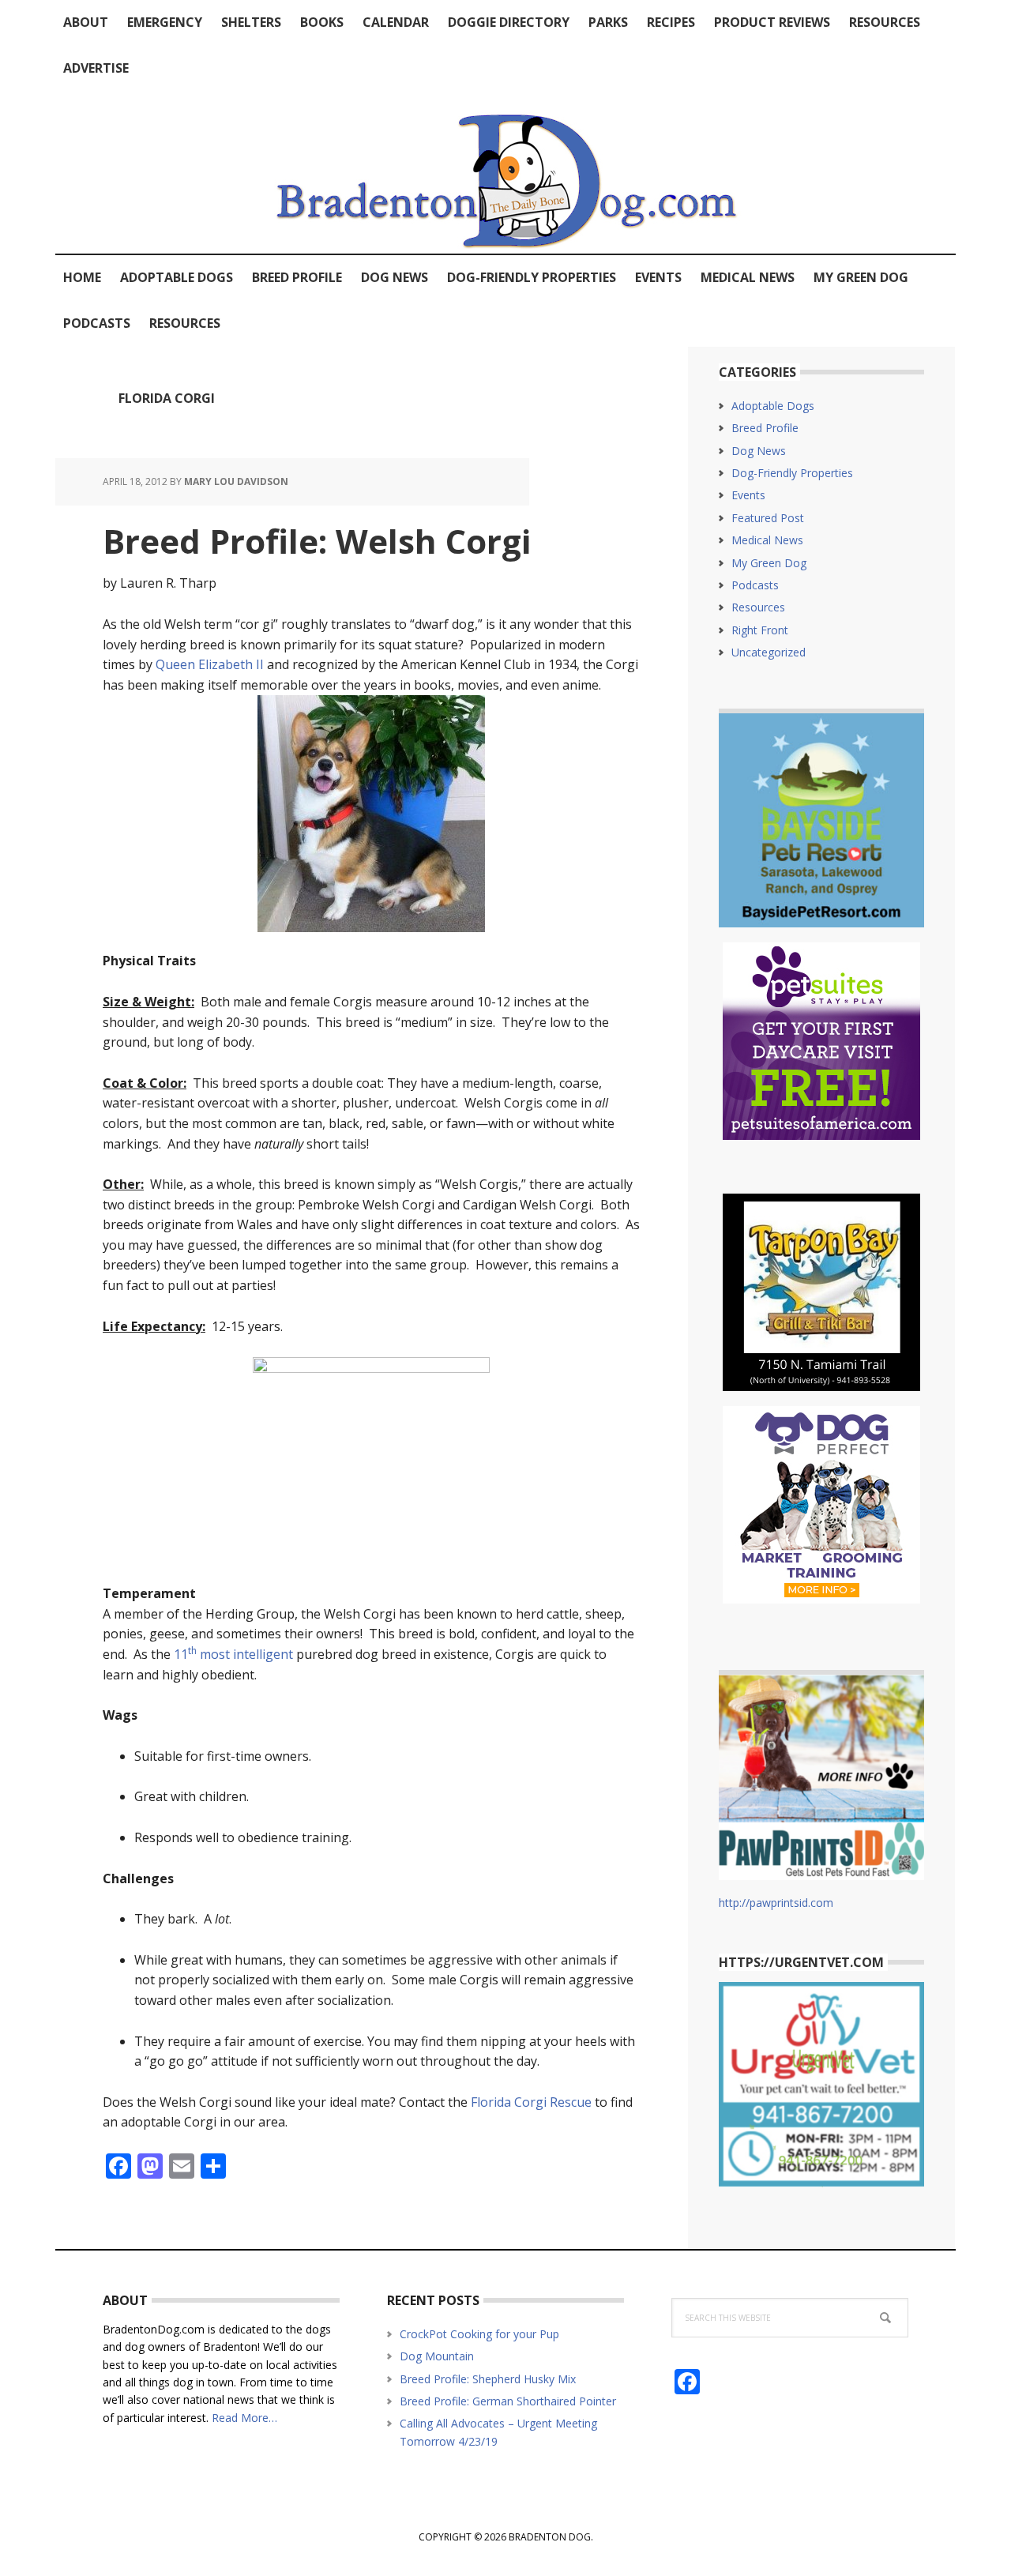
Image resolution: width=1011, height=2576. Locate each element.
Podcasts (755, 585)
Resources (758, 607)
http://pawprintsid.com (776, 1903)
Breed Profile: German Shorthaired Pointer (508, 2401)
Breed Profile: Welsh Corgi (317, 541)
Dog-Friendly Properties (792, 473)
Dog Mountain (437, 2356)
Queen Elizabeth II (210, 664)
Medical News (767, 540)
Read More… (244, 2418)
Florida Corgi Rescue (531, 2102)
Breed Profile (765, 428)
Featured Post (768, 518)
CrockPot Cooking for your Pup (479, 2334)
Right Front (760, 630)
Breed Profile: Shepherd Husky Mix (488, 2379)
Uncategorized (769, 652)
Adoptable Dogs (773, 406)
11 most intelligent (233, 1654)
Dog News (759, 451)
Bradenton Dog (505, 172)
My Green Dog (769, 563)
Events (748, 495)
